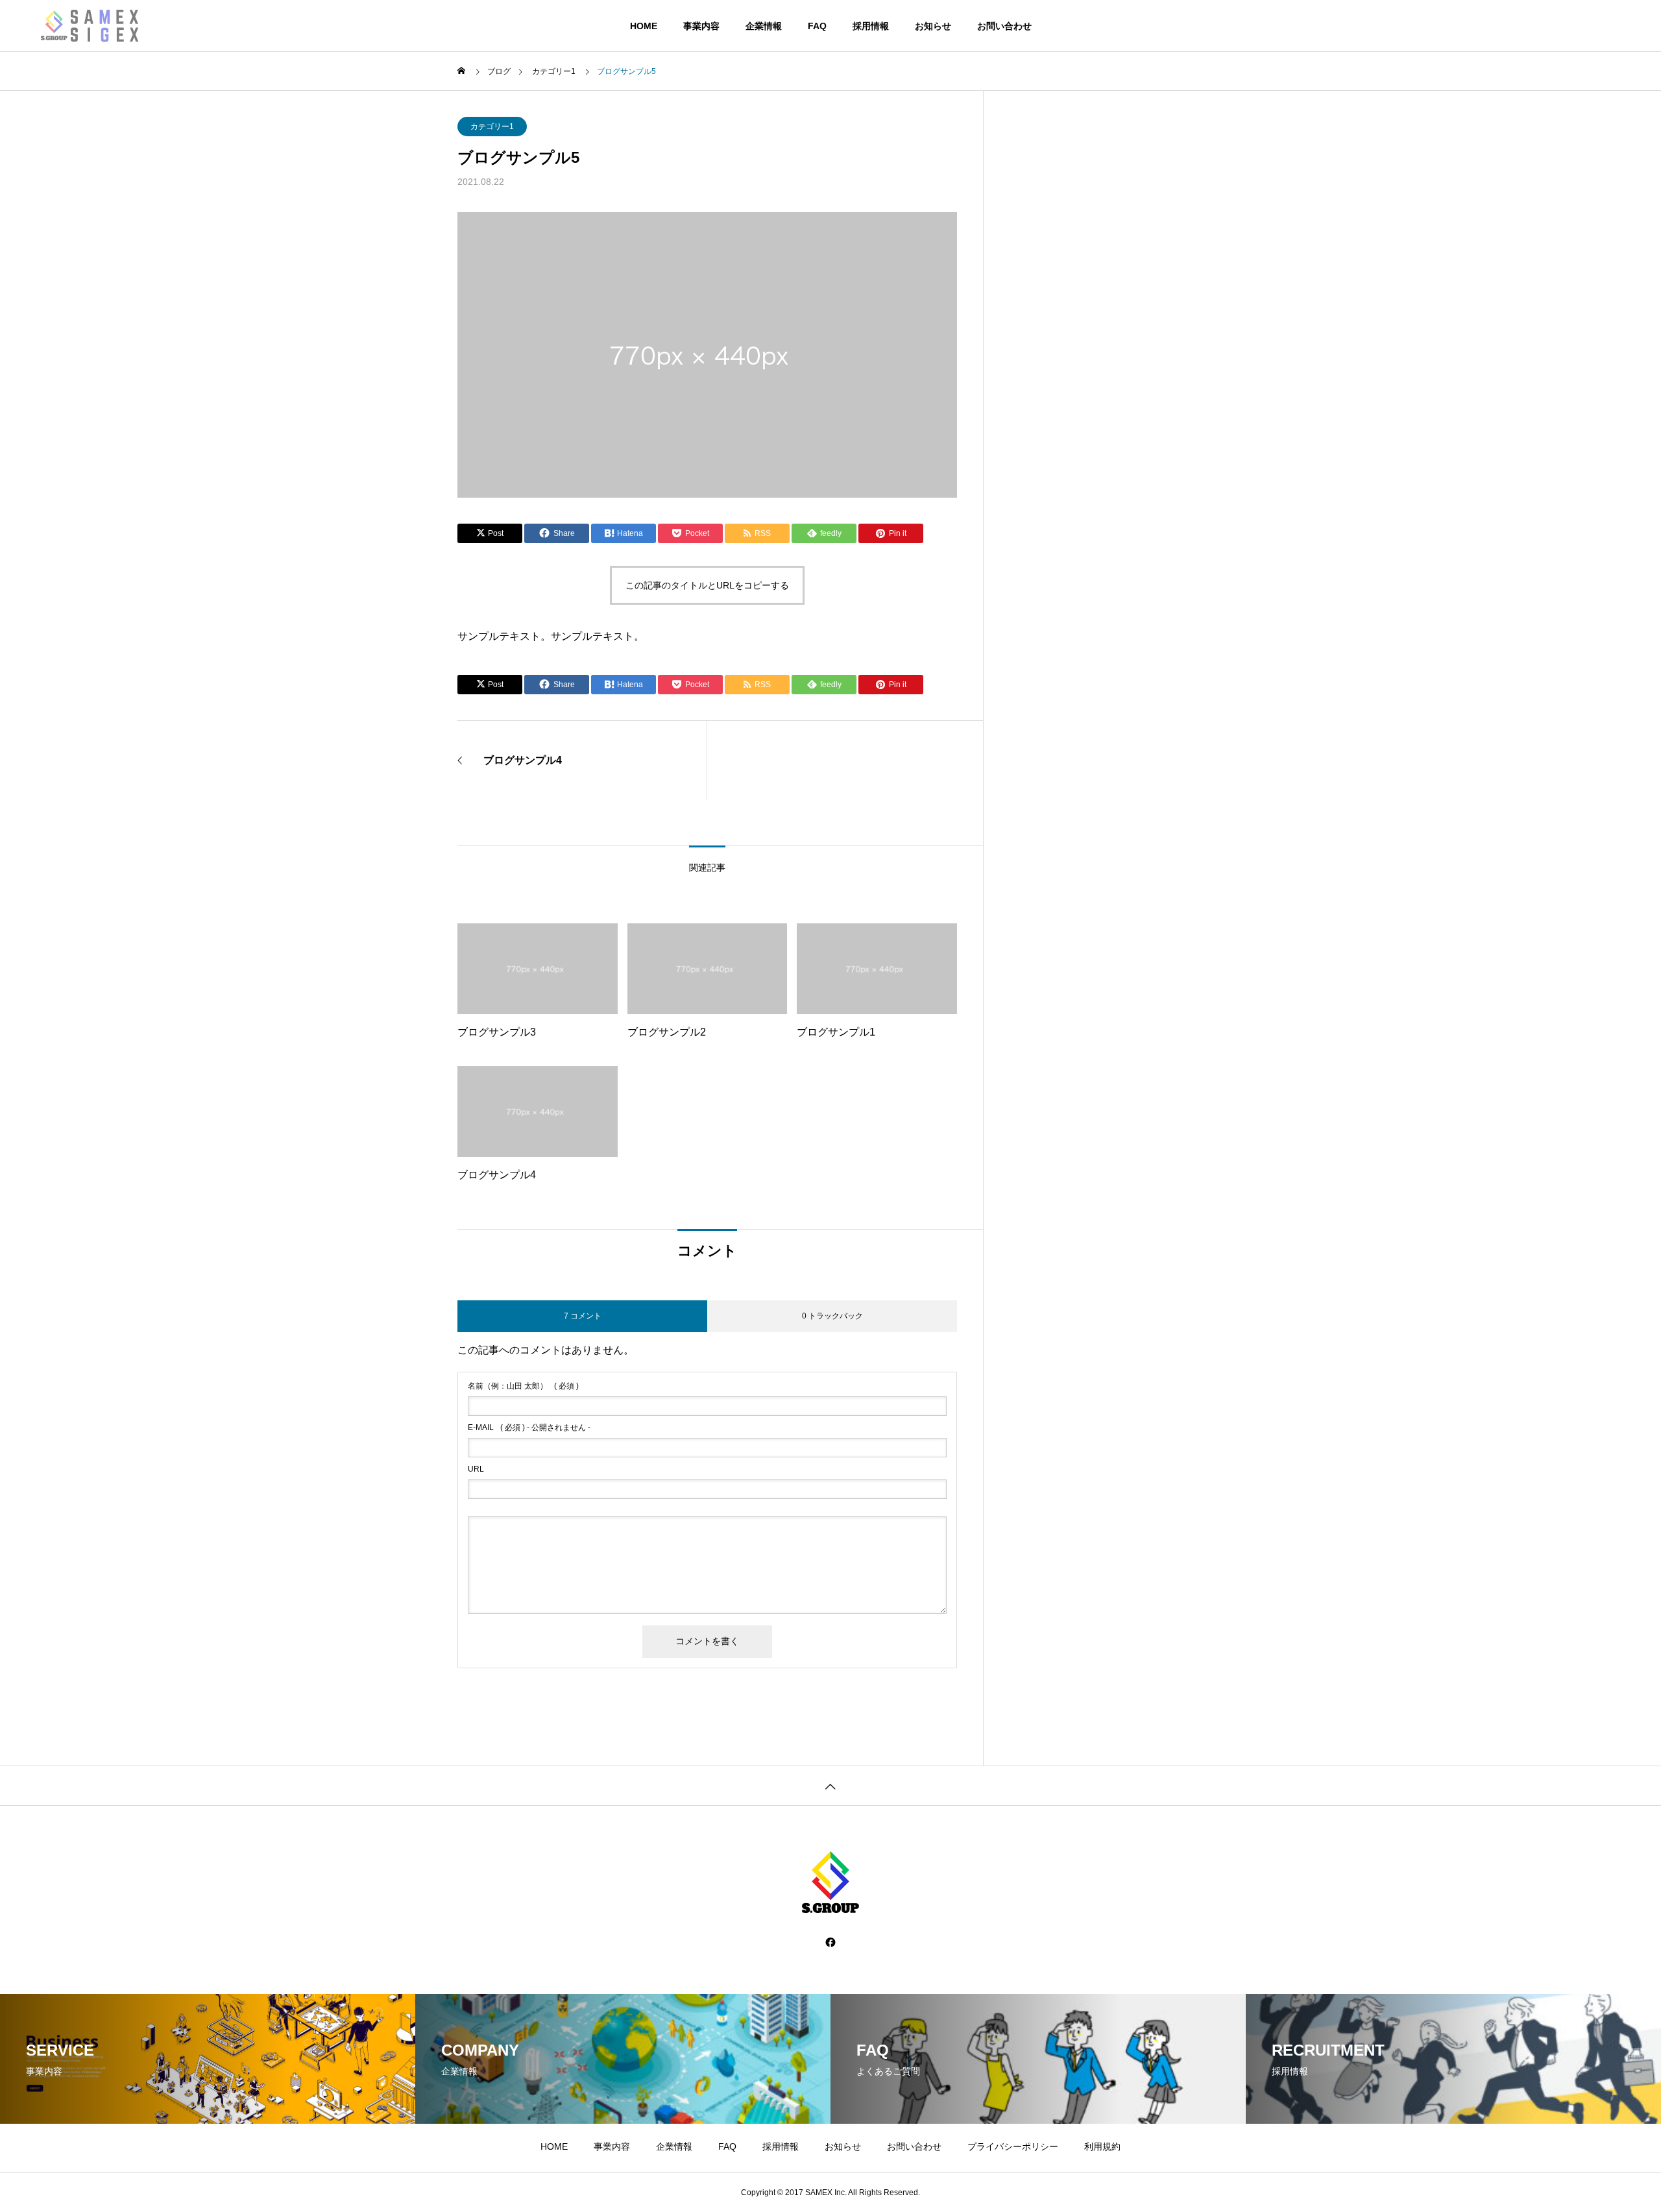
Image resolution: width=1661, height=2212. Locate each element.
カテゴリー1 (492, 127)
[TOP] (830, 1785)
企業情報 (764, 26)
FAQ (817, 26)
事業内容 (701, 26)
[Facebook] (830, 1942)
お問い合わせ (1004, 26)
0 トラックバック (832, 1316)
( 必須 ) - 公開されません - (529, 1428)
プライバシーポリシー (1013, 2146)
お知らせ (933, 26)
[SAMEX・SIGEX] (104, 26)
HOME (644, 26)
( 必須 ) (523, 1386)
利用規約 (1102, 2146)
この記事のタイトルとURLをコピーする (707, 585)
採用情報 (871, 26)
